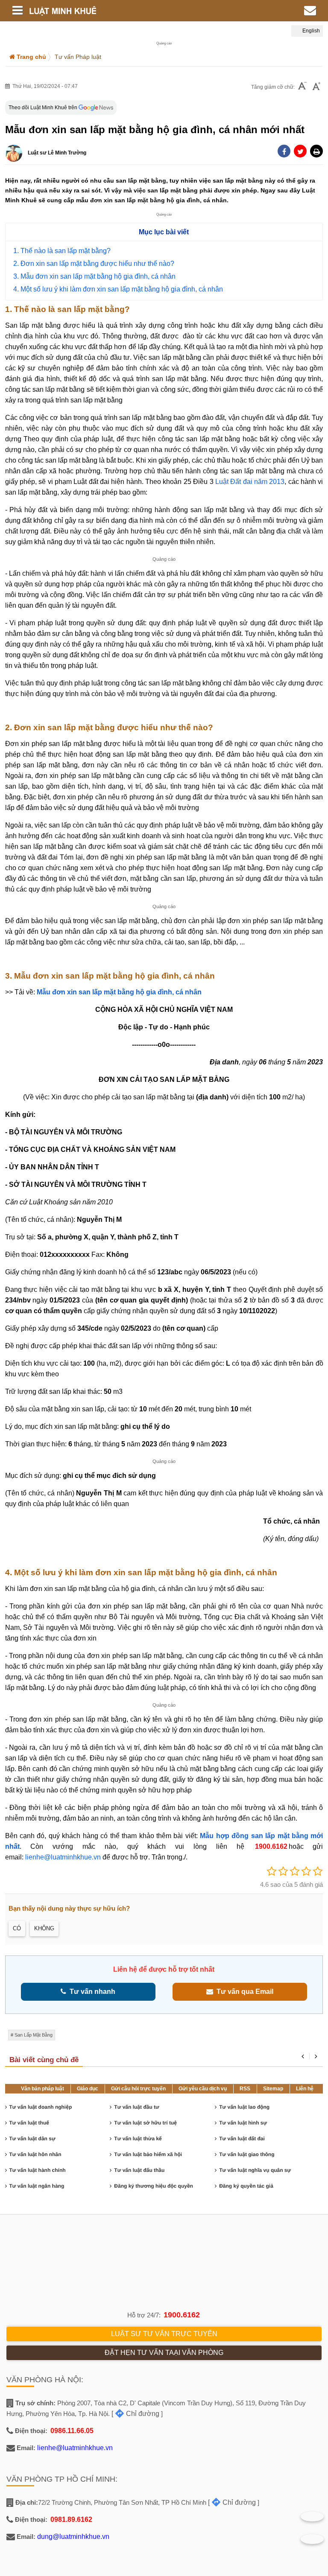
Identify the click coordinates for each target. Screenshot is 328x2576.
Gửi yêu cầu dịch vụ (203, 2089)
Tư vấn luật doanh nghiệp (41, 2107)
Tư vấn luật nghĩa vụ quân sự (255, 2170)
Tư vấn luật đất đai (242, 2139)
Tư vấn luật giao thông (247, 2154)
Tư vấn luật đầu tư (136, 2107)
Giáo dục (88, 2089)
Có (17, 1928)
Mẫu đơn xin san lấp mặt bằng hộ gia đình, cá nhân (119, 992)
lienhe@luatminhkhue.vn (63, 1857)
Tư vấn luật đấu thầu (139, 2170)
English (310, 31)
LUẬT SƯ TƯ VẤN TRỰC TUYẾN (164, 2334)
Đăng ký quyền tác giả (246, 2186)
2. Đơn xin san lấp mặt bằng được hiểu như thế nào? (94, 264)
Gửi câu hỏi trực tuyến (138, 2089)
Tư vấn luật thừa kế (138, 2139)
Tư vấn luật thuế (29, 2123)
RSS (245, 2089)
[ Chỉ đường (135, 2414)
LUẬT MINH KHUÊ (111, 11)
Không (44, 1928)
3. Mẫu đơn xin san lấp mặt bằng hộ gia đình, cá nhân (94, 276)
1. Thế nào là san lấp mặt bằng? (62, 251)
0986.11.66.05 (72, 2431)
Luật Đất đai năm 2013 (250, 482)
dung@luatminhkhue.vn (73, 2537)
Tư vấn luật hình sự (243, 2123)
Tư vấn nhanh (91, 1992)
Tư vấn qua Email (243, 1992)
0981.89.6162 (71, 2519)
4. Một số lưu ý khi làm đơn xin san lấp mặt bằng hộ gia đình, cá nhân (118, 289)
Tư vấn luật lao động (244, 2107)
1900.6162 (271, 1846)
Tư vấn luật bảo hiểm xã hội (148, 2154)
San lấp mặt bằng (34, 2035)
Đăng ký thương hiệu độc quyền (154, 2186)
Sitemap (273, 2089)
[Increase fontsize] (316, 87)
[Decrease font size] (302, 87)
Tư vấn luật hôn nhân (35, 2154)
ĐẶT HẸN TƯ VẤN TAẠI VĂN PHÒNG (164, 2353)
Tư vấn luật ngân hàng (37, 2186)
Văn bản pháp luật (42, 2089)
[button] (316, 151)
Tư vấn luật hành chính (38, 2170)
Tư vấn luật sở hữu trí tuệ (145, 2123)
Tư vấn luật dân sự (32, 2139)
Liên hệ (305, 2089)
